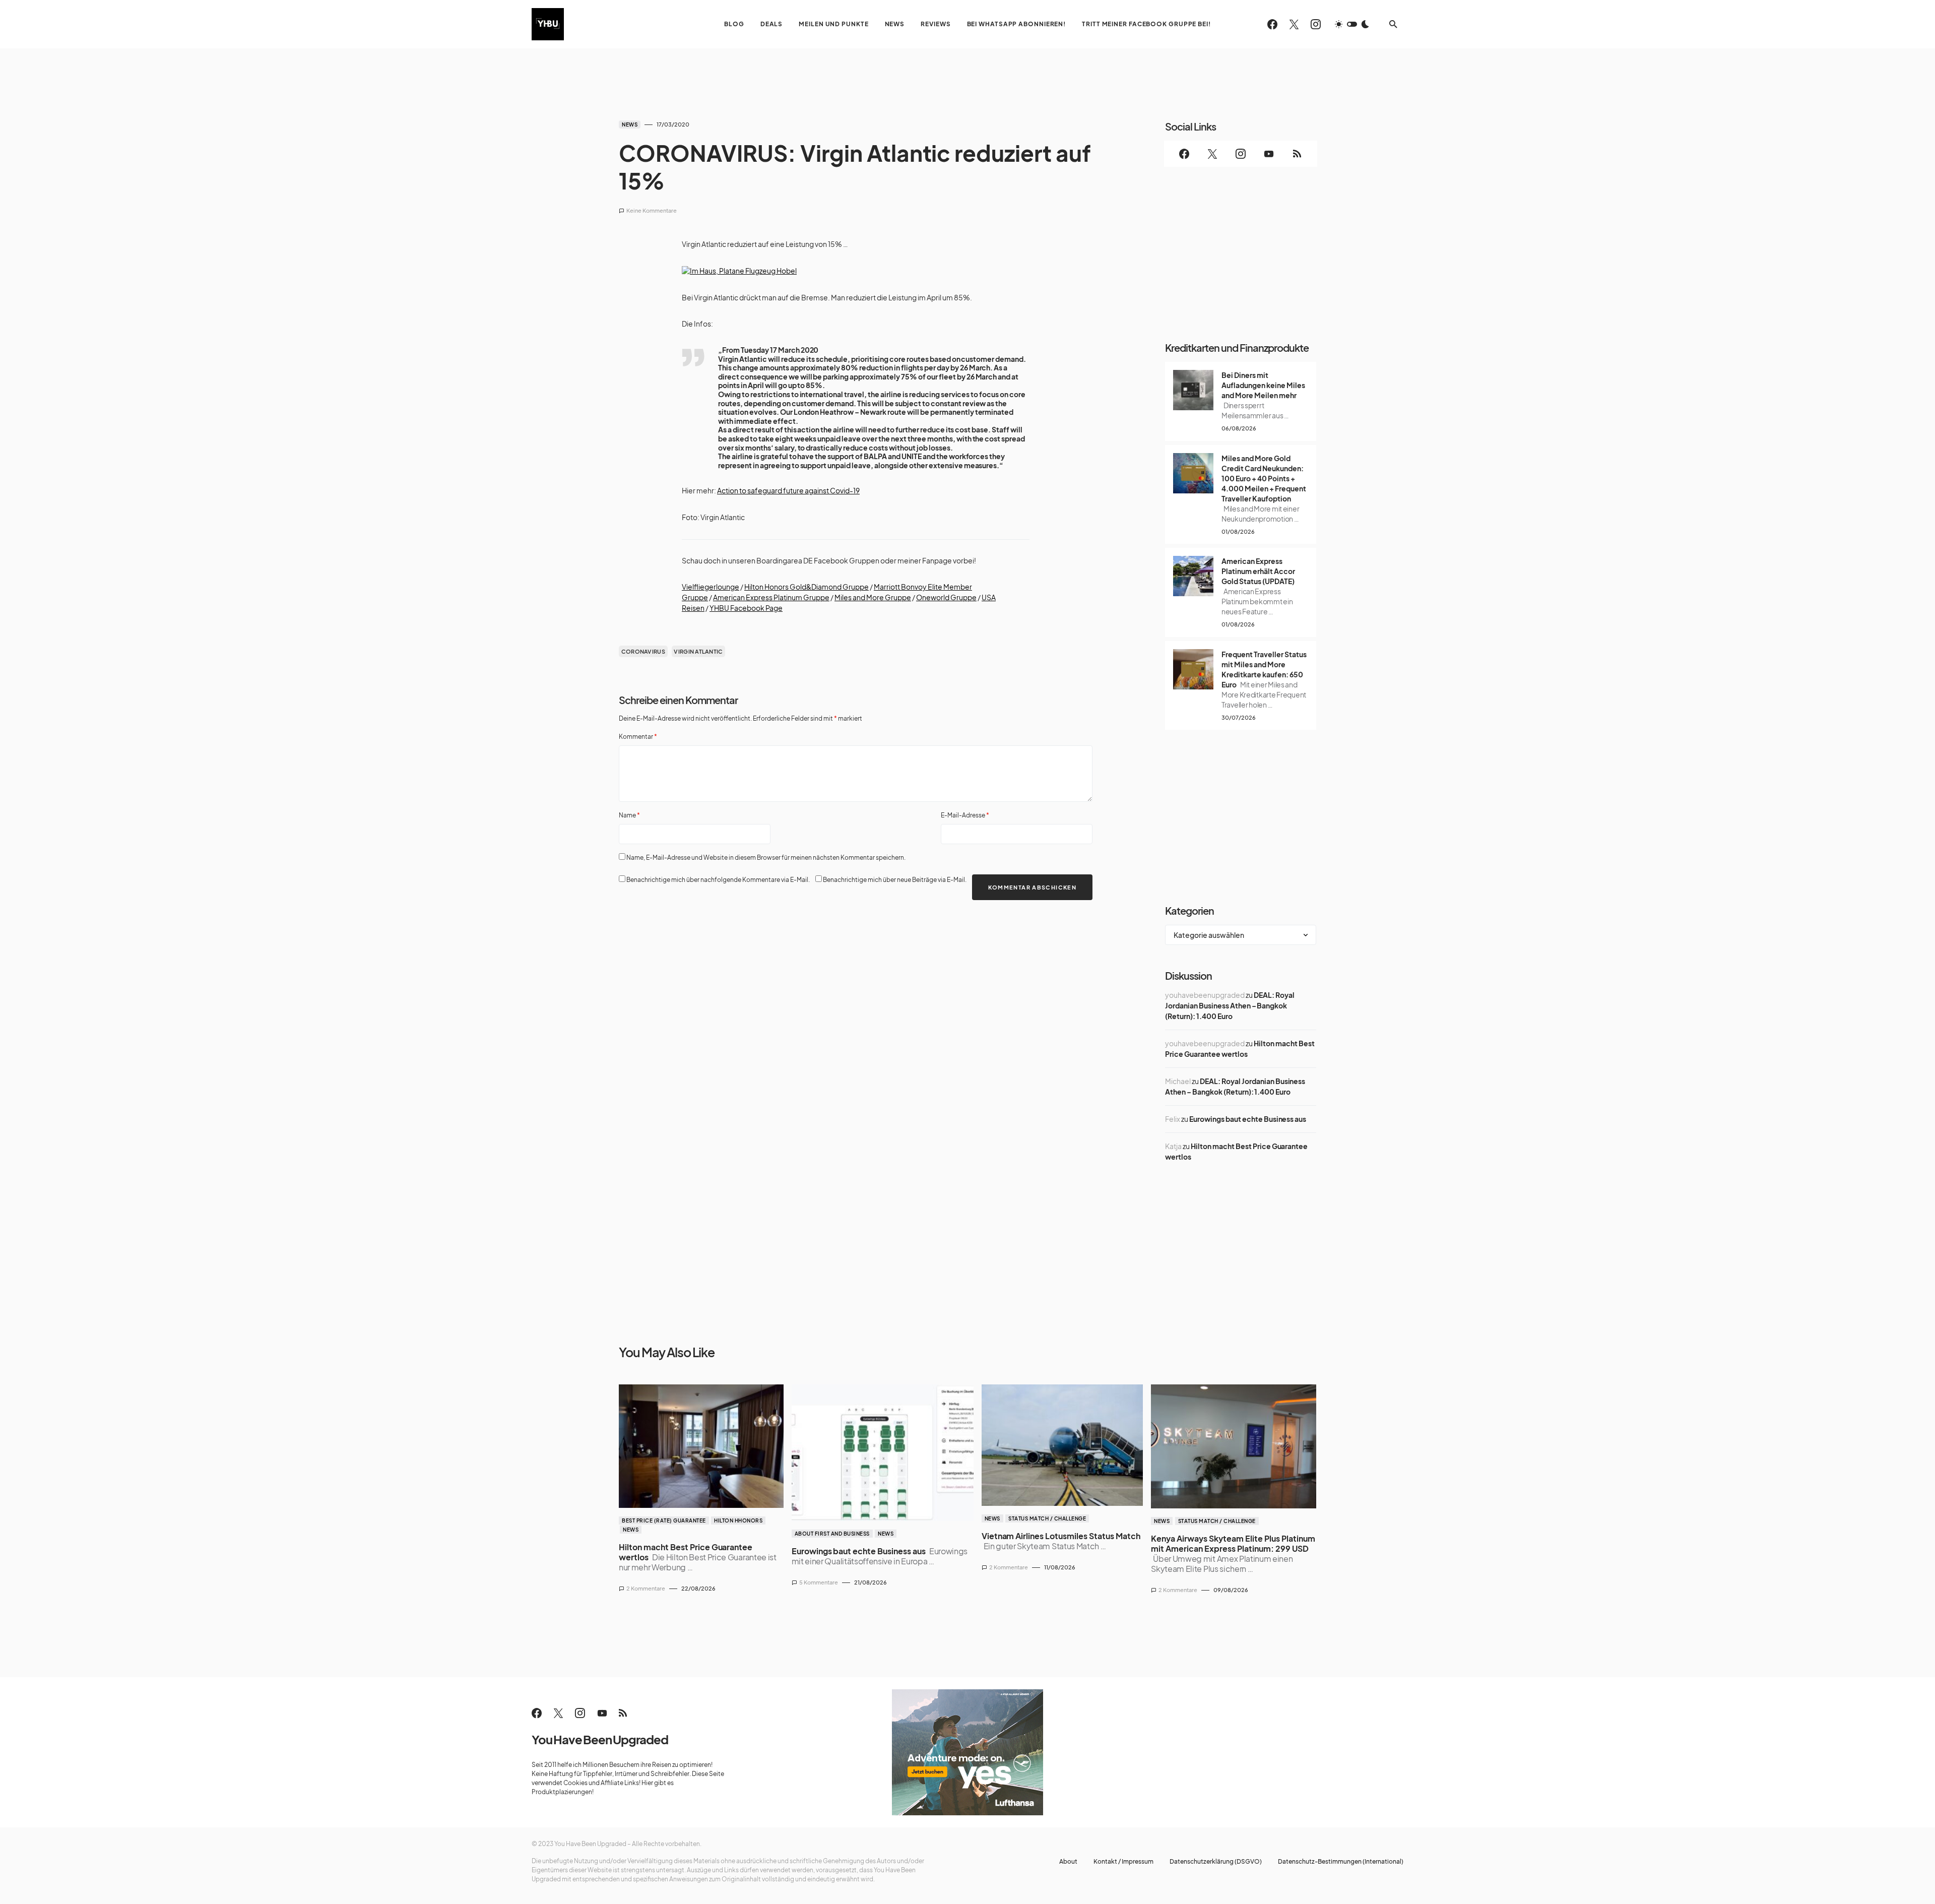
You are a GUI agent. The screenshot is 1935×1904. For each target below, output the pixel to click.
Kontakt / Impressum (1123, 1862)
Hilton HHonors (738, 1520)
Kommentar (638, 737)
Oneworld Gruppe (946, 597)
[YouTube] (1269, 154)
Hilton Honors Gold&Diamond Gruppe (807, 587)
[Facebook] (1272, 24)
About (1068, 1862)
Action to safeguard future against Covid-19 (788, 491)
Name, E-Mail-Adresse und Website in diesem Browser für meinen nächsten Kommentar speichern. (766, 858)
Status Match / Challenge (1047, 1518)
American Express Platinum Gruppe (771, 597)
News (630, 124)
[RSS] (1297, 154)
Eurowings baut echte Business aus (1248, 1119)
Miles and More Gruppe (873, 597)
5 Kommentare (819, 1582)
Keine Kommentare (652, 210)
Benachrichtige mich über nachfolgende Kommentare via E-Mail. (718, 880)
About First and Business (832, 1534)
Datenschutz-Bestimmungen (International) (1341, 1862)
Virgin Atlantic (698, 651)
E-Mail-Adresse (965, 815)
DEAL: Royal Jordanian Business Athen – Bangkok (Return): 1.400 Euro (1230, 1005)
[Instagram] (1316, 24)
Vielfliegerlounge (711, 587)
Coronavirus (643, 651)
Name (629, 815)
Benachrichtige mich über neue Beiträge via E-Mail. (895, 880)
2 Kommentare (646, 1588)
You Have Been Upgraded (600, 1739)
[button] (1352, 24)
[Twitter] (1294, 24)
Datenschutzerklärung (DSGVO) (1216, 1862)
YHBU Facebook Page (746, 608)
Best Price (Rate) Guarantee (664, 1520)
